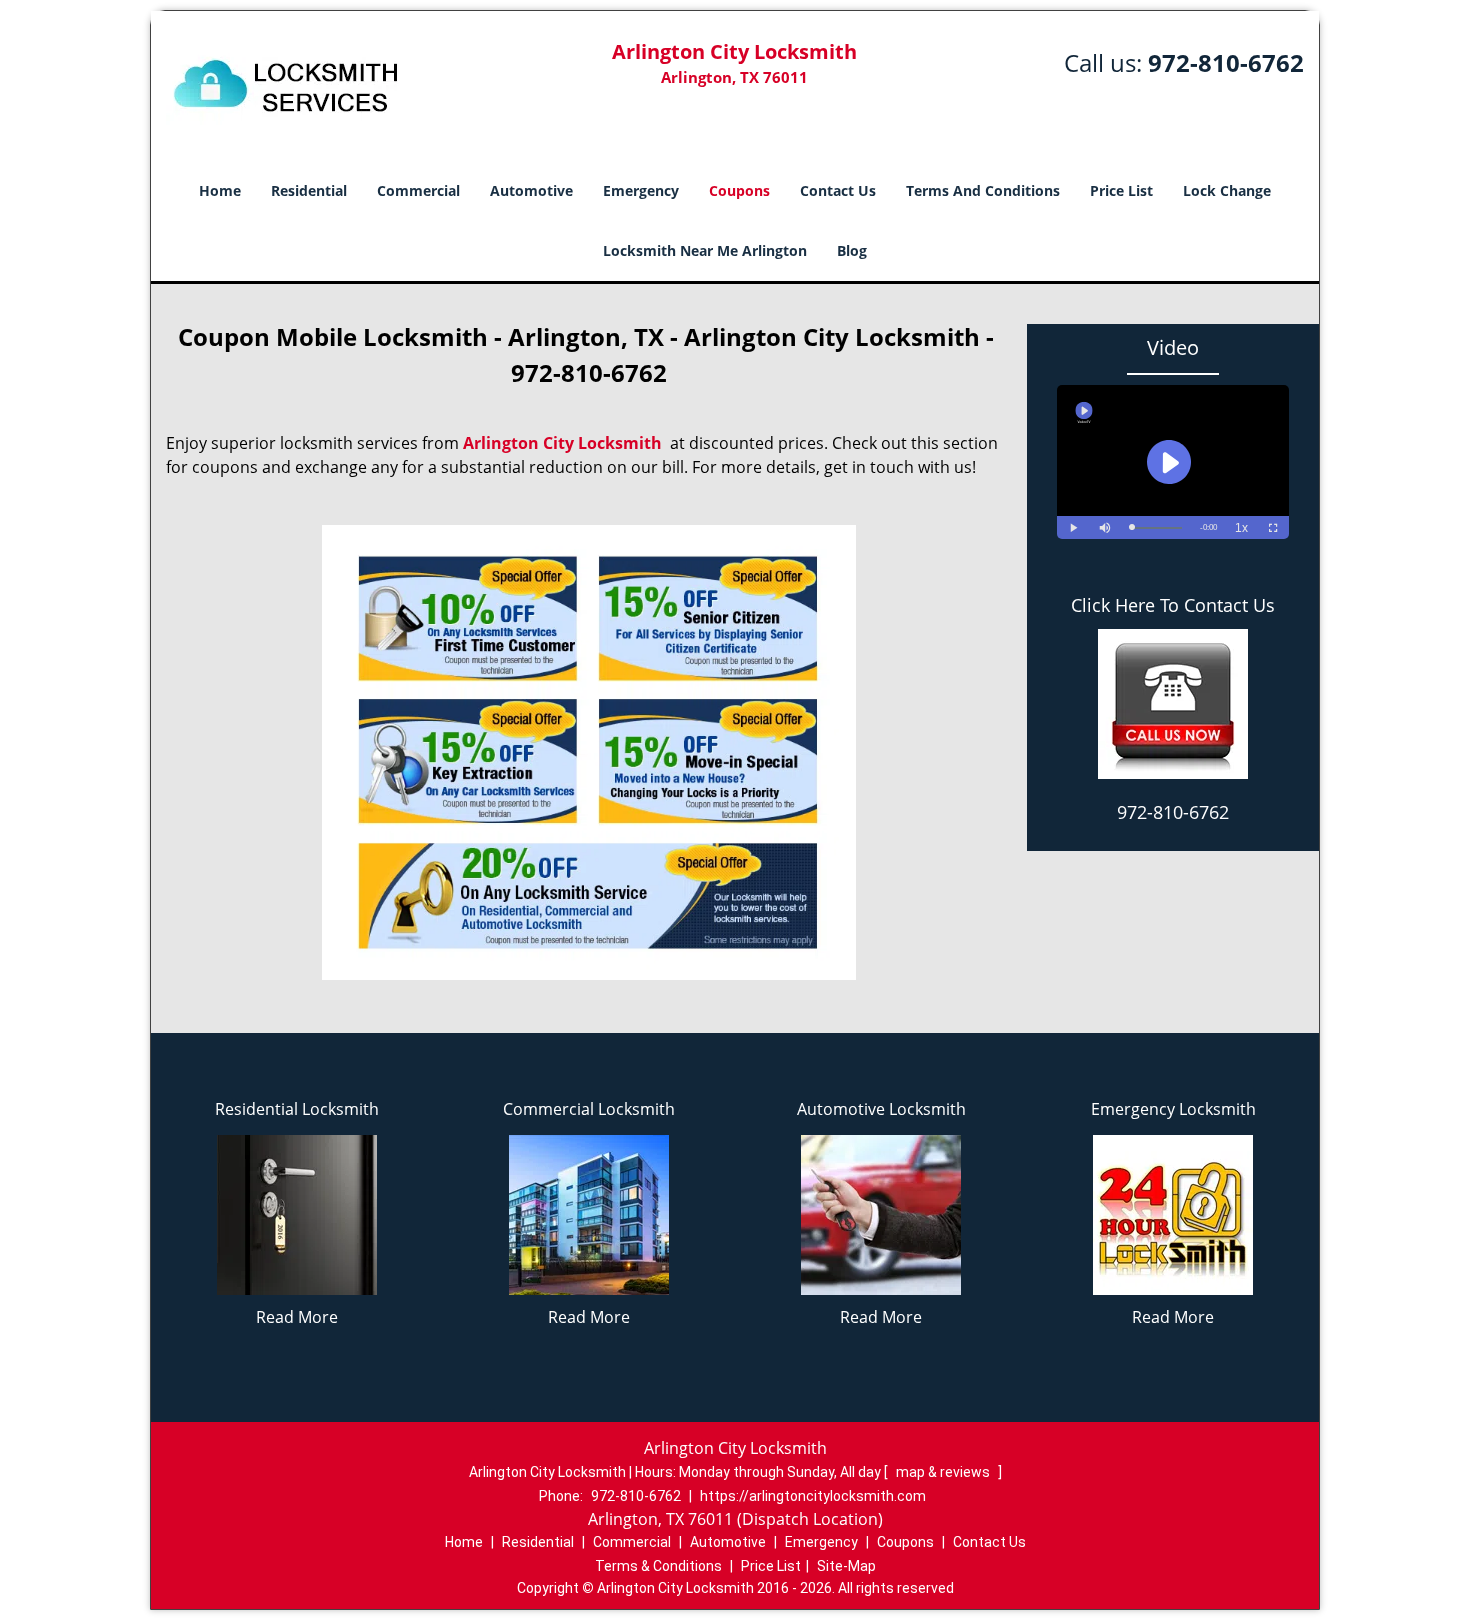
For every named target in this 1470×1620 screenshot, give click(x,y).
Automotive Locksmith (881, 1109)
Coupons (739, 190)
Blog (852, 250)
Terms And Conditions (983, 190)
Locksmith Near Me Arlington (705, 250)
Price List (1121, 190)
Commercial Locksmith (589, 1109)
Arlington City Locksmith (562, 443)
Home (220, 190)
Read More (297, 1317)
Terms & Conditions (658, 1566)
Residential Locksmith (297, 1109)
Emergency (641, 190)
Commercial (418, 190)
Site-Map (846, 1566)
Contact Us (838, 190)
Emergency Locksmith (1173, 1109)
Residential (309, 190)
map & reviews (944, 1472)
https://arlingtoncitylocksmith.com (813, 1496)
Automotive (531, 190)
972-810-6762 (1226, 62)
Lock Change (1227, 190)
